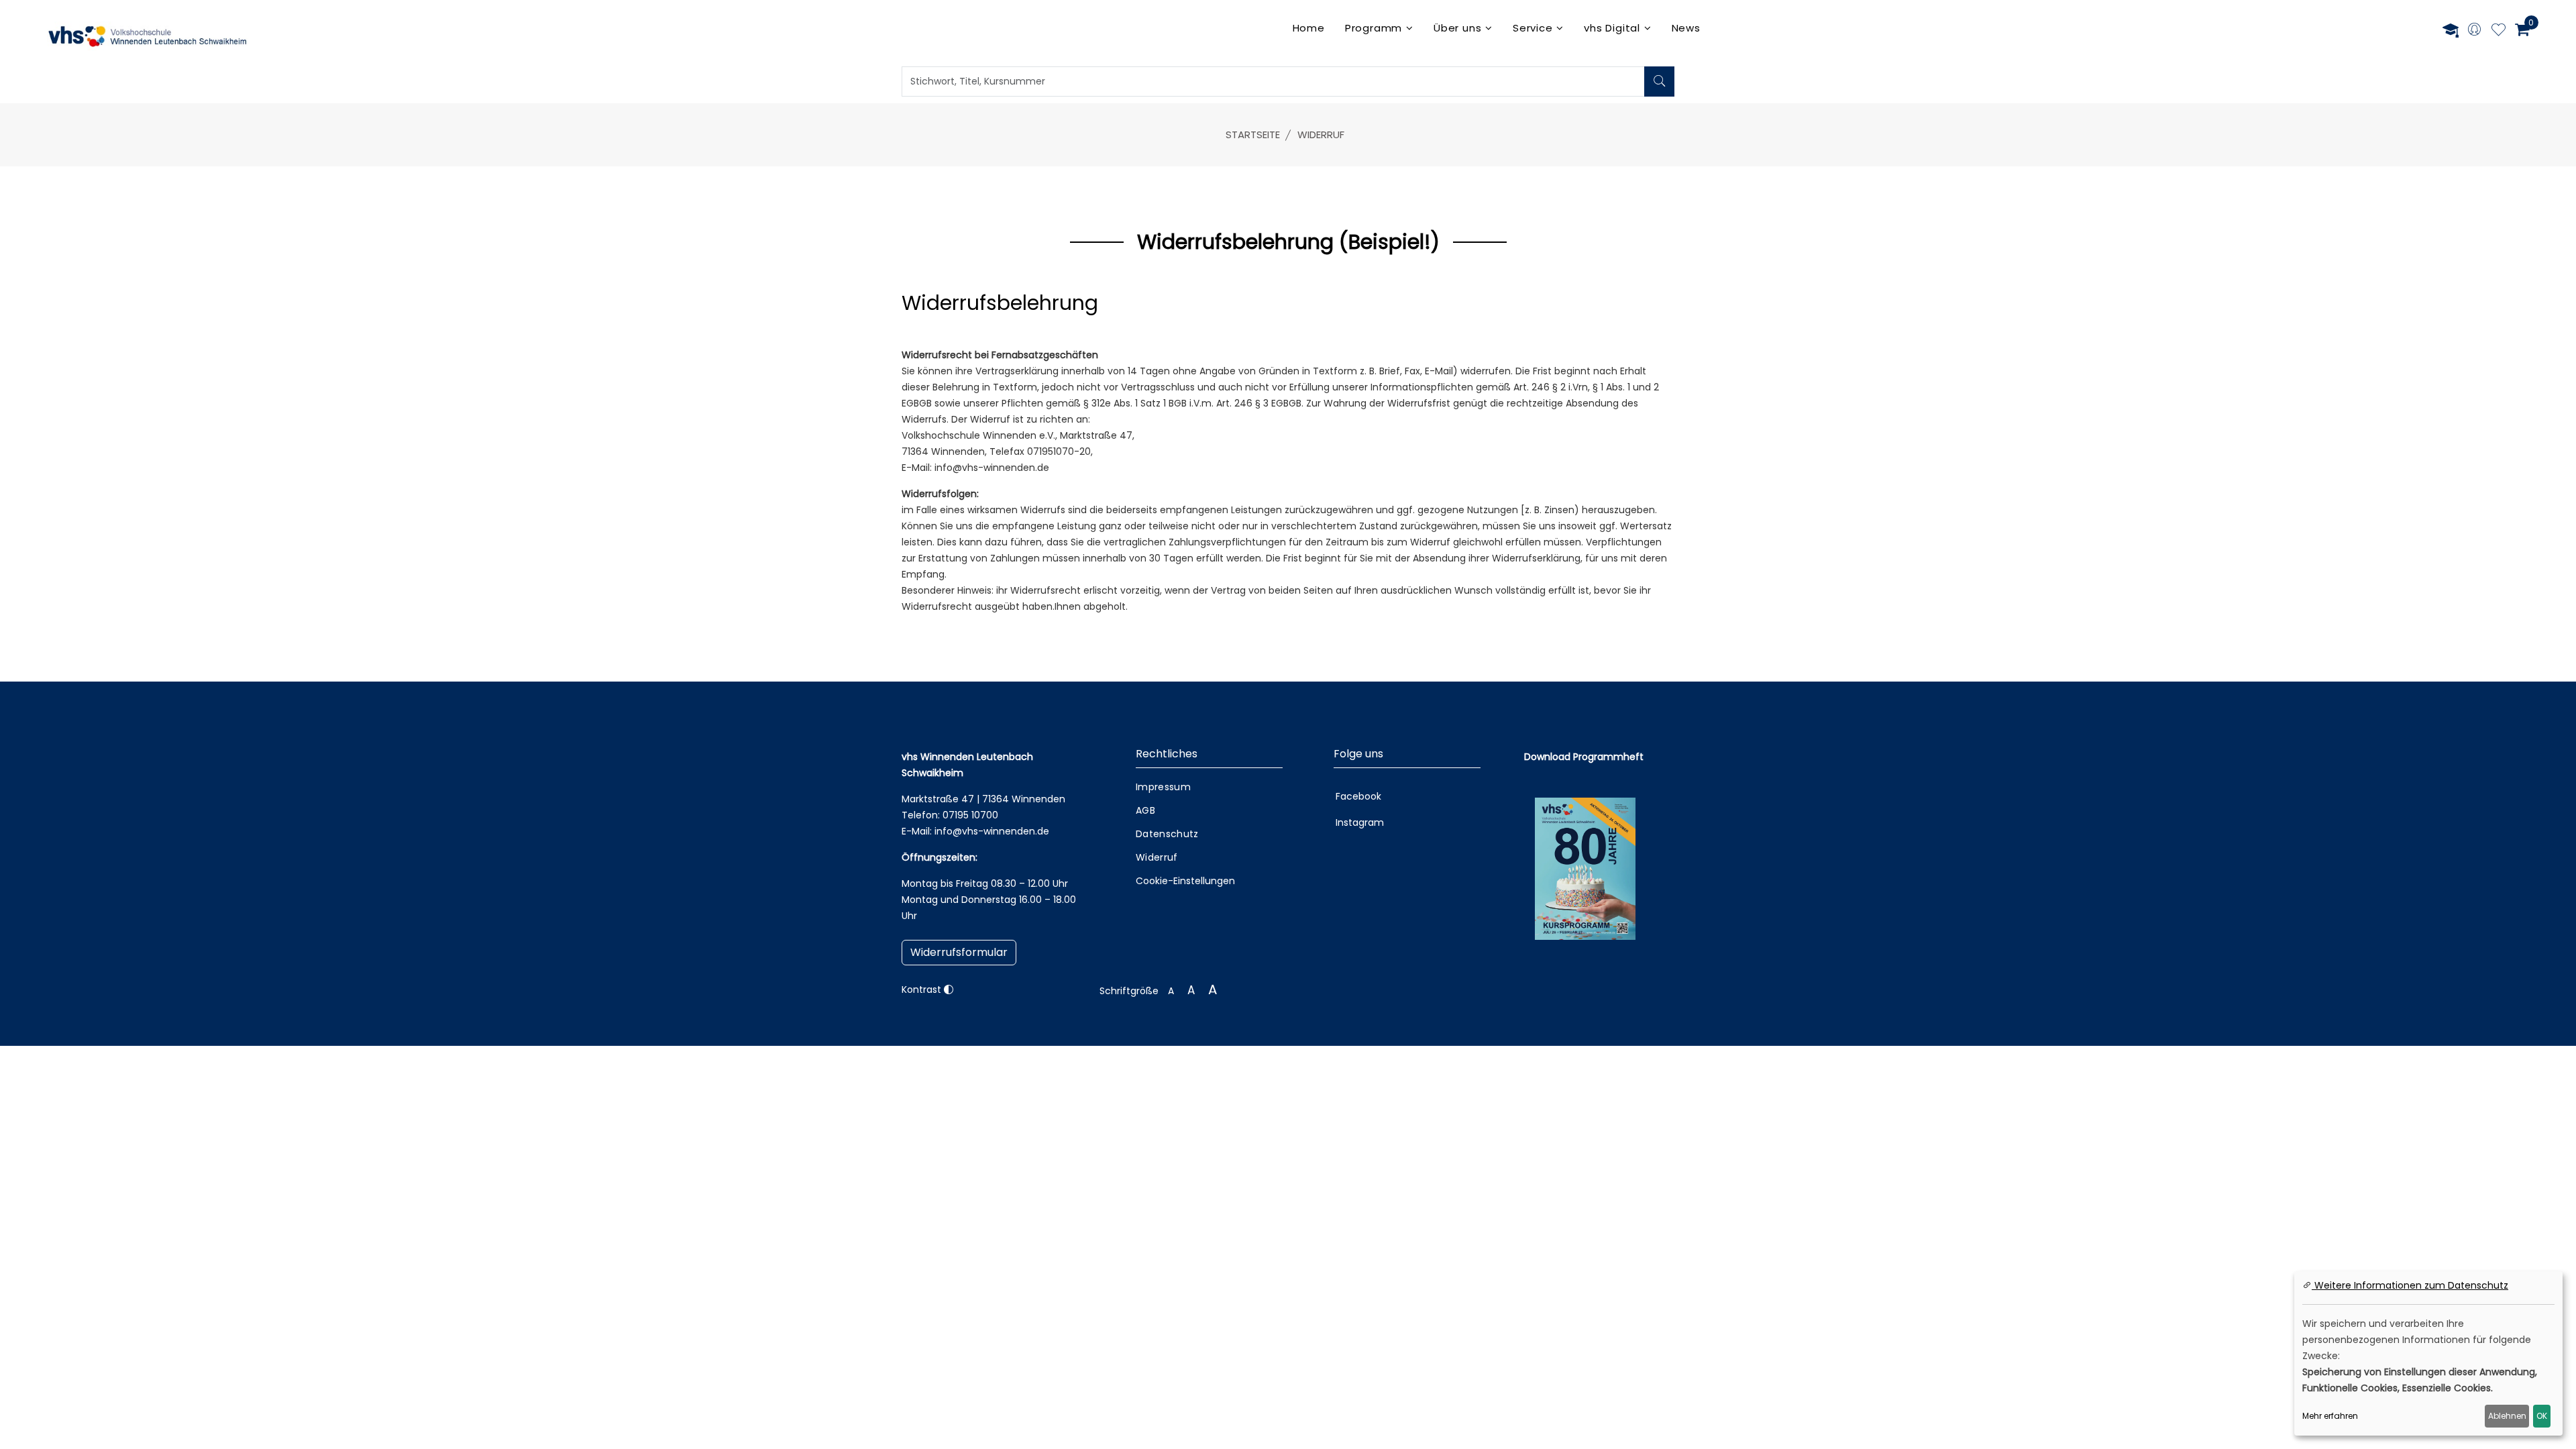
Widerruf (1321, 135)
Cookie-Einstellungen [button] (1185, 881)
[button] (959, 953)
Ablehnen (2507, 1416)
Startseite (1253, 135)
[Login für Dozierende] (2451, 30)
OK (2542, 1416)
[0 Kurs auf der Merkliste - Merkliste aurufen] (2499, 32)
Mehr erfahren (2330, 1416)
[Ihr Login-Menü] (2474, 31)
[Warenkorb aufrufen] (2522, 30)
